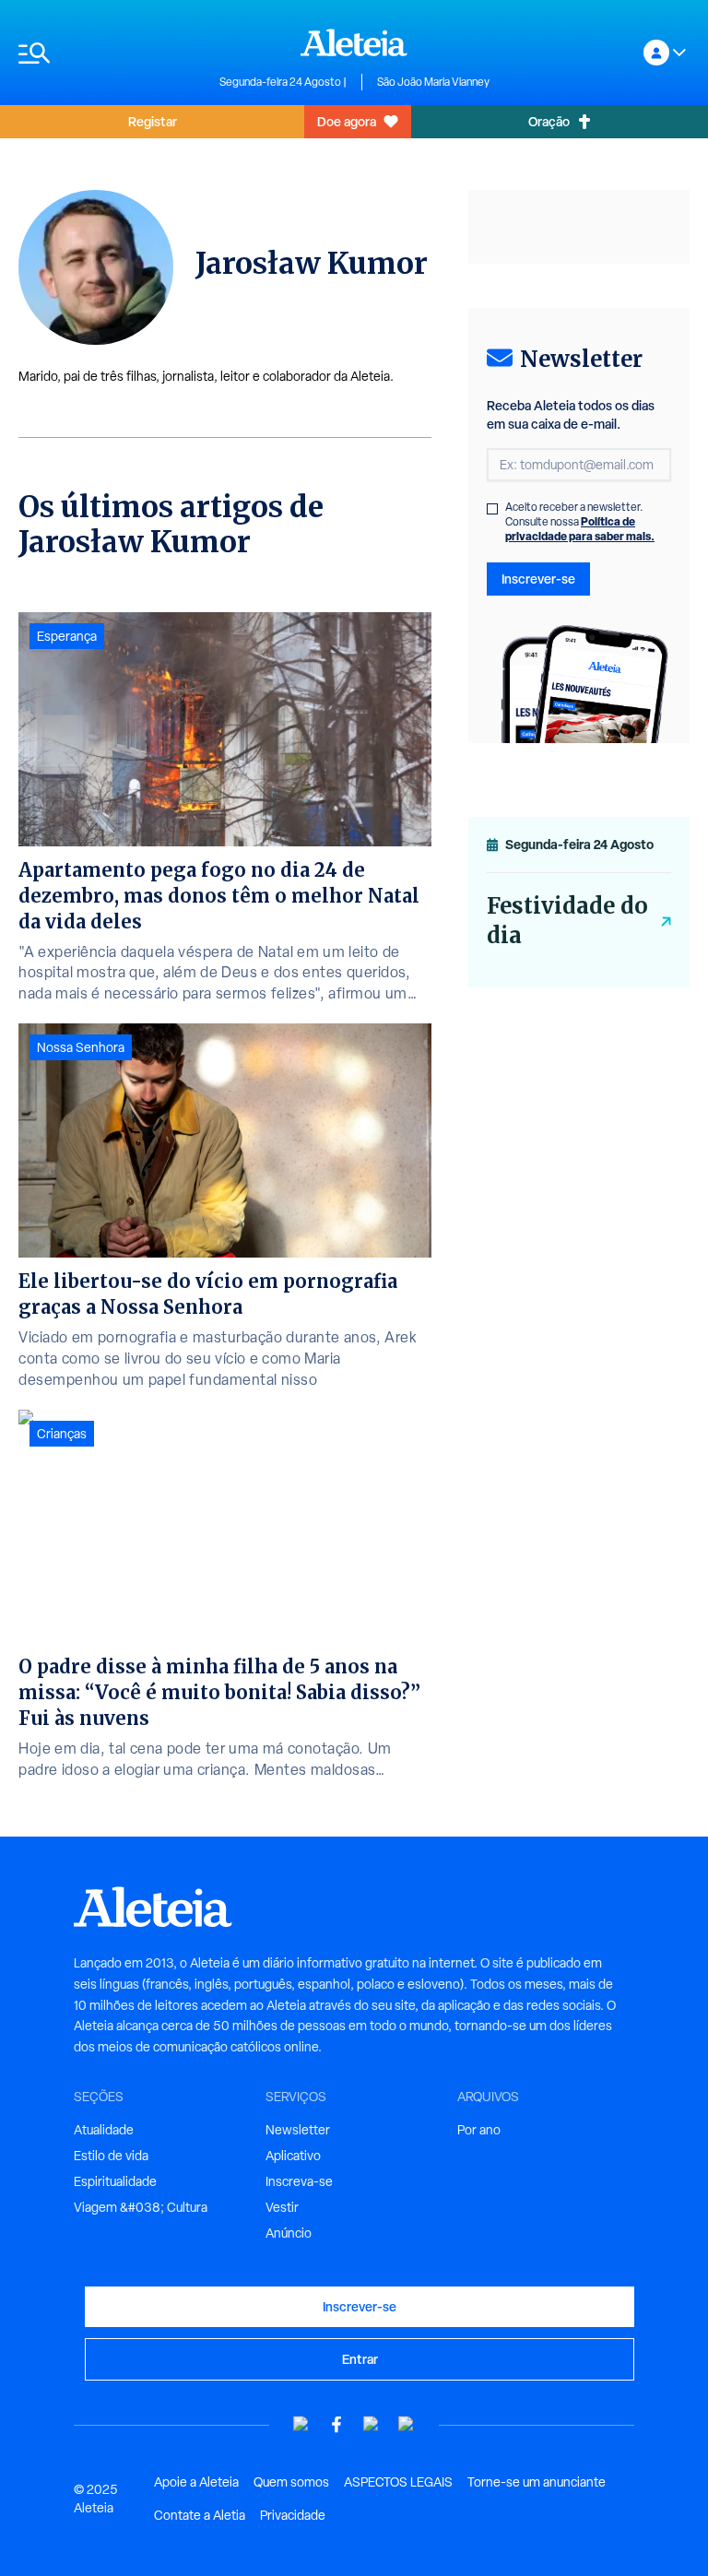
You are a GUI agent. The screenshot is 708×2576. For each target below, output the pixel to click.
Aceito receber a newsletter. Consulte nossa (580, 522)
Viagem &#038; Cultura (141, 2207)
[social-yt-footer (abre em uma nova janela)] (301, 2424)
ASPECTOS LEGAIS (398, 2482)
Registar (153, 121)
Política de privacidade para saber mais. (580, 529)
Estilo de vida (111, 2156)
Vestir (282, 2207)
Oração (549, 121)
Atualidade (104, 2130)
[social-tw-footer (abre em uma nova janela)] (372, 2424)
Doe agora (347, 121)
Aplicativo (293, 2156)
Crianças (62, 1434)
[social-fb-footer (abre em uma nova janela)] (336, 2424)
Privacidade (293, 2515)
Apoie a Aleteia (196, 2482)
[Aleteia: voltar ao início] (354, 42)
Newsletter (298, 2130)
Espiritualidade (115, 2181)
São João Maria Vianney (433, 82)
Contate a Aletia (200, 2515)
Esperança (67, 636)
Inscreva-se (299, 2181)
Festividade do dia (567, 921)
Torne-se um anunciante (537, 2482)
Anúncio (289, 2233)
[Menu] (110, 53)
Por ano (479, 2130)
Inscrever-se (538, 579)
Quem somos (291, 2482)
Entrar (360, 2359)
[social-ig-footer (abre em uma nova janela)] (407, 2424)
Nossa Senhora (81, 1047)
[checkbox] (492, 509)
